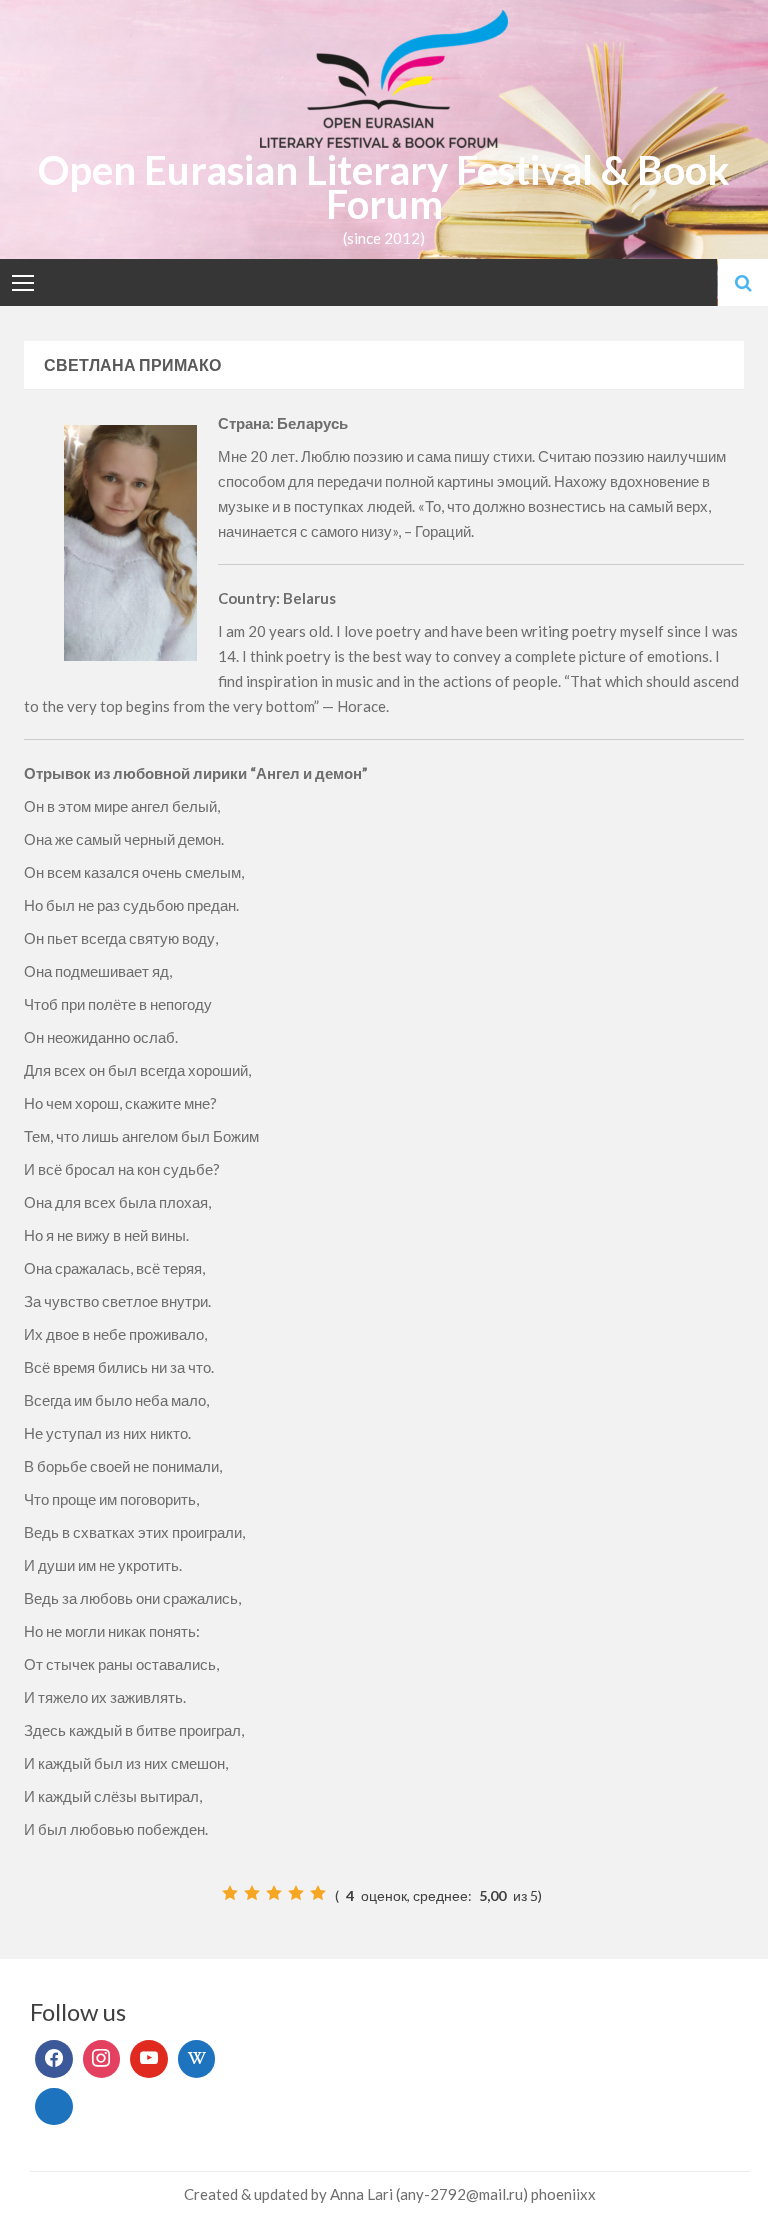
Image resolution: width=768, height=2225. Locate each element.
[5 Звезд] (318, 1893)
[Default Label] (149, 2059)
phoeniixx (563, 2194)
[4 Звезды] (296, 1893)
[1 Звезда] (230, 1893)
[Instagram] (102, 2059)
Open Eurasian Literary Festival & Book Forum (384, 187)
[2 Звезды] (252, 1893)
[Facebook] (54, 2059)
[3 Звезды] (274, 1893)
